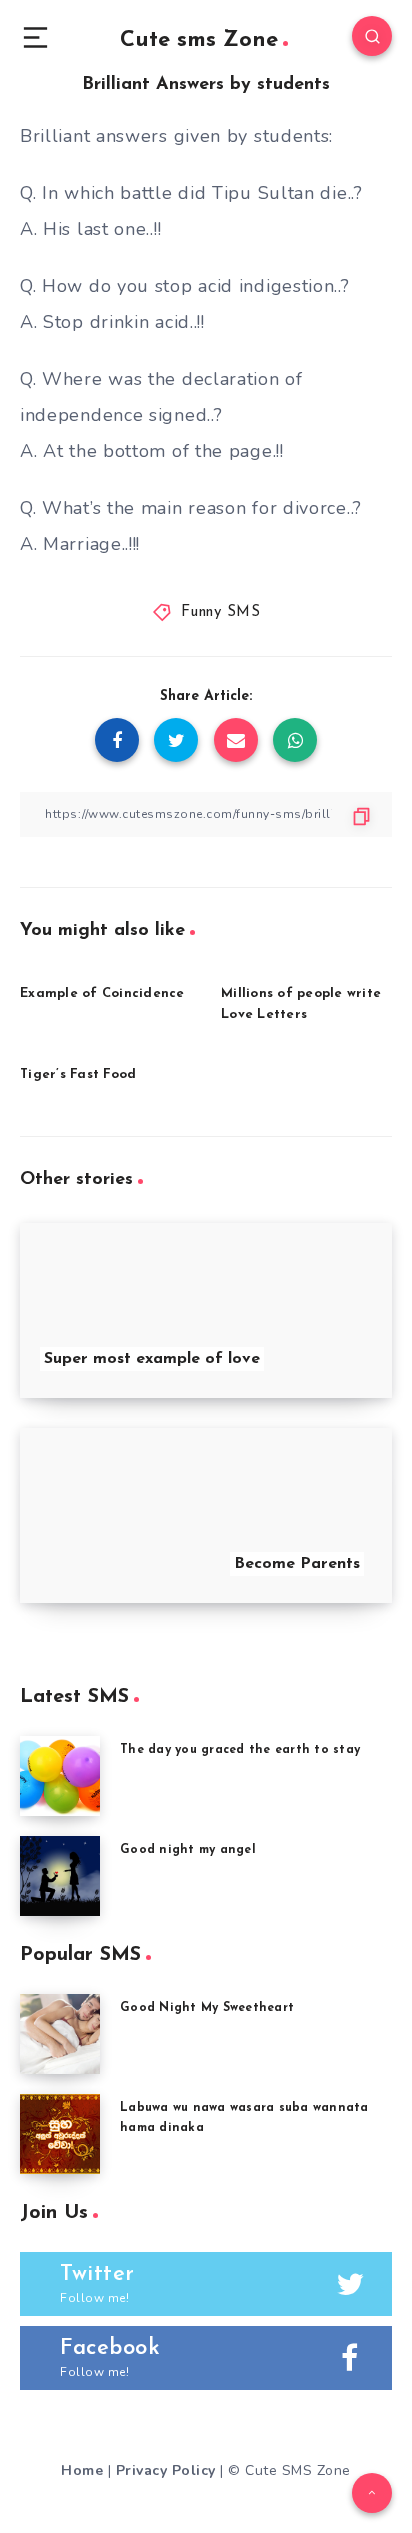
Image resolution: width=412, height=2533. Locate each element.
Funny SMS (221, 612)
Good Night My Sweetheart (207, 2008)
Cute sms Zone (199, 40)
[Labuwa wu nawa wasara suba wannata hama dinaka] (60, 2134)
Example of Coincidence (102, 993)
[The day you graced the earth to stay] (60, 1776)
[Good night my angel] (60, 1876)
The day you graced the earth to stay (240, 1750)
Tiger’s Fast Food (78, 1074)
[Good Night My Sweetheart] (60, 2034)
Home (82, 2470)
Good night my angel (188, 1850)
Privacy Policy (166, 2470)
